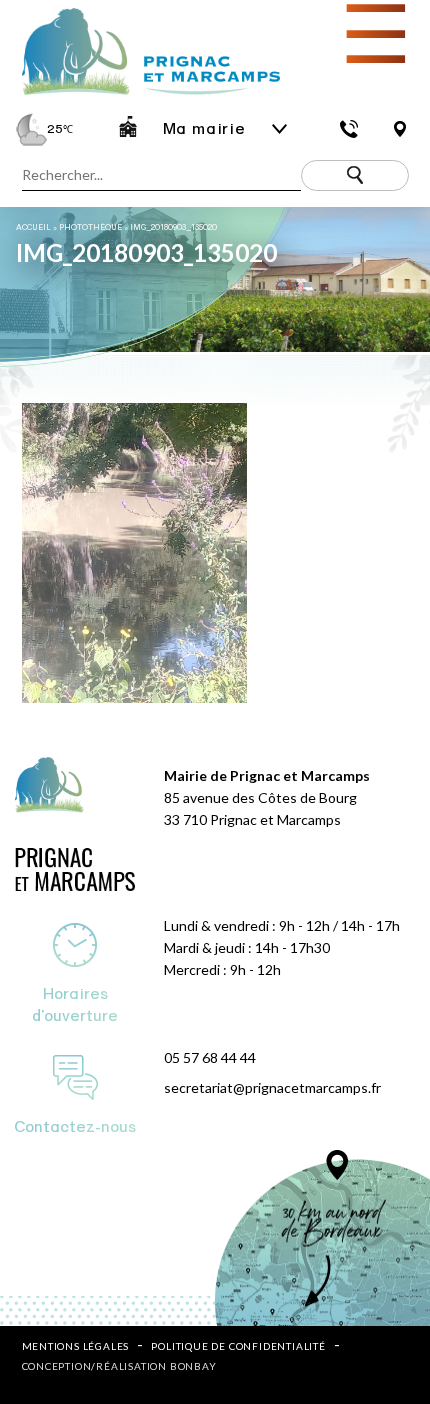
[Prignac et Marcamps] (140, 96)
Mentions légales (76, 1346)
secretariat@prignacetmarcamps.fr (272, 1087)
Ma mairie (204, 129)
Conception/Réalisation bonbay (119, 1366)
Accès (399, 129)
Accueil (33, 227)
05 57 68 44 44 (210, 1057)
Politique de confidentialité (238, 1346)
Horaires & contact (350, 129)
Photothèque (90, 227)
